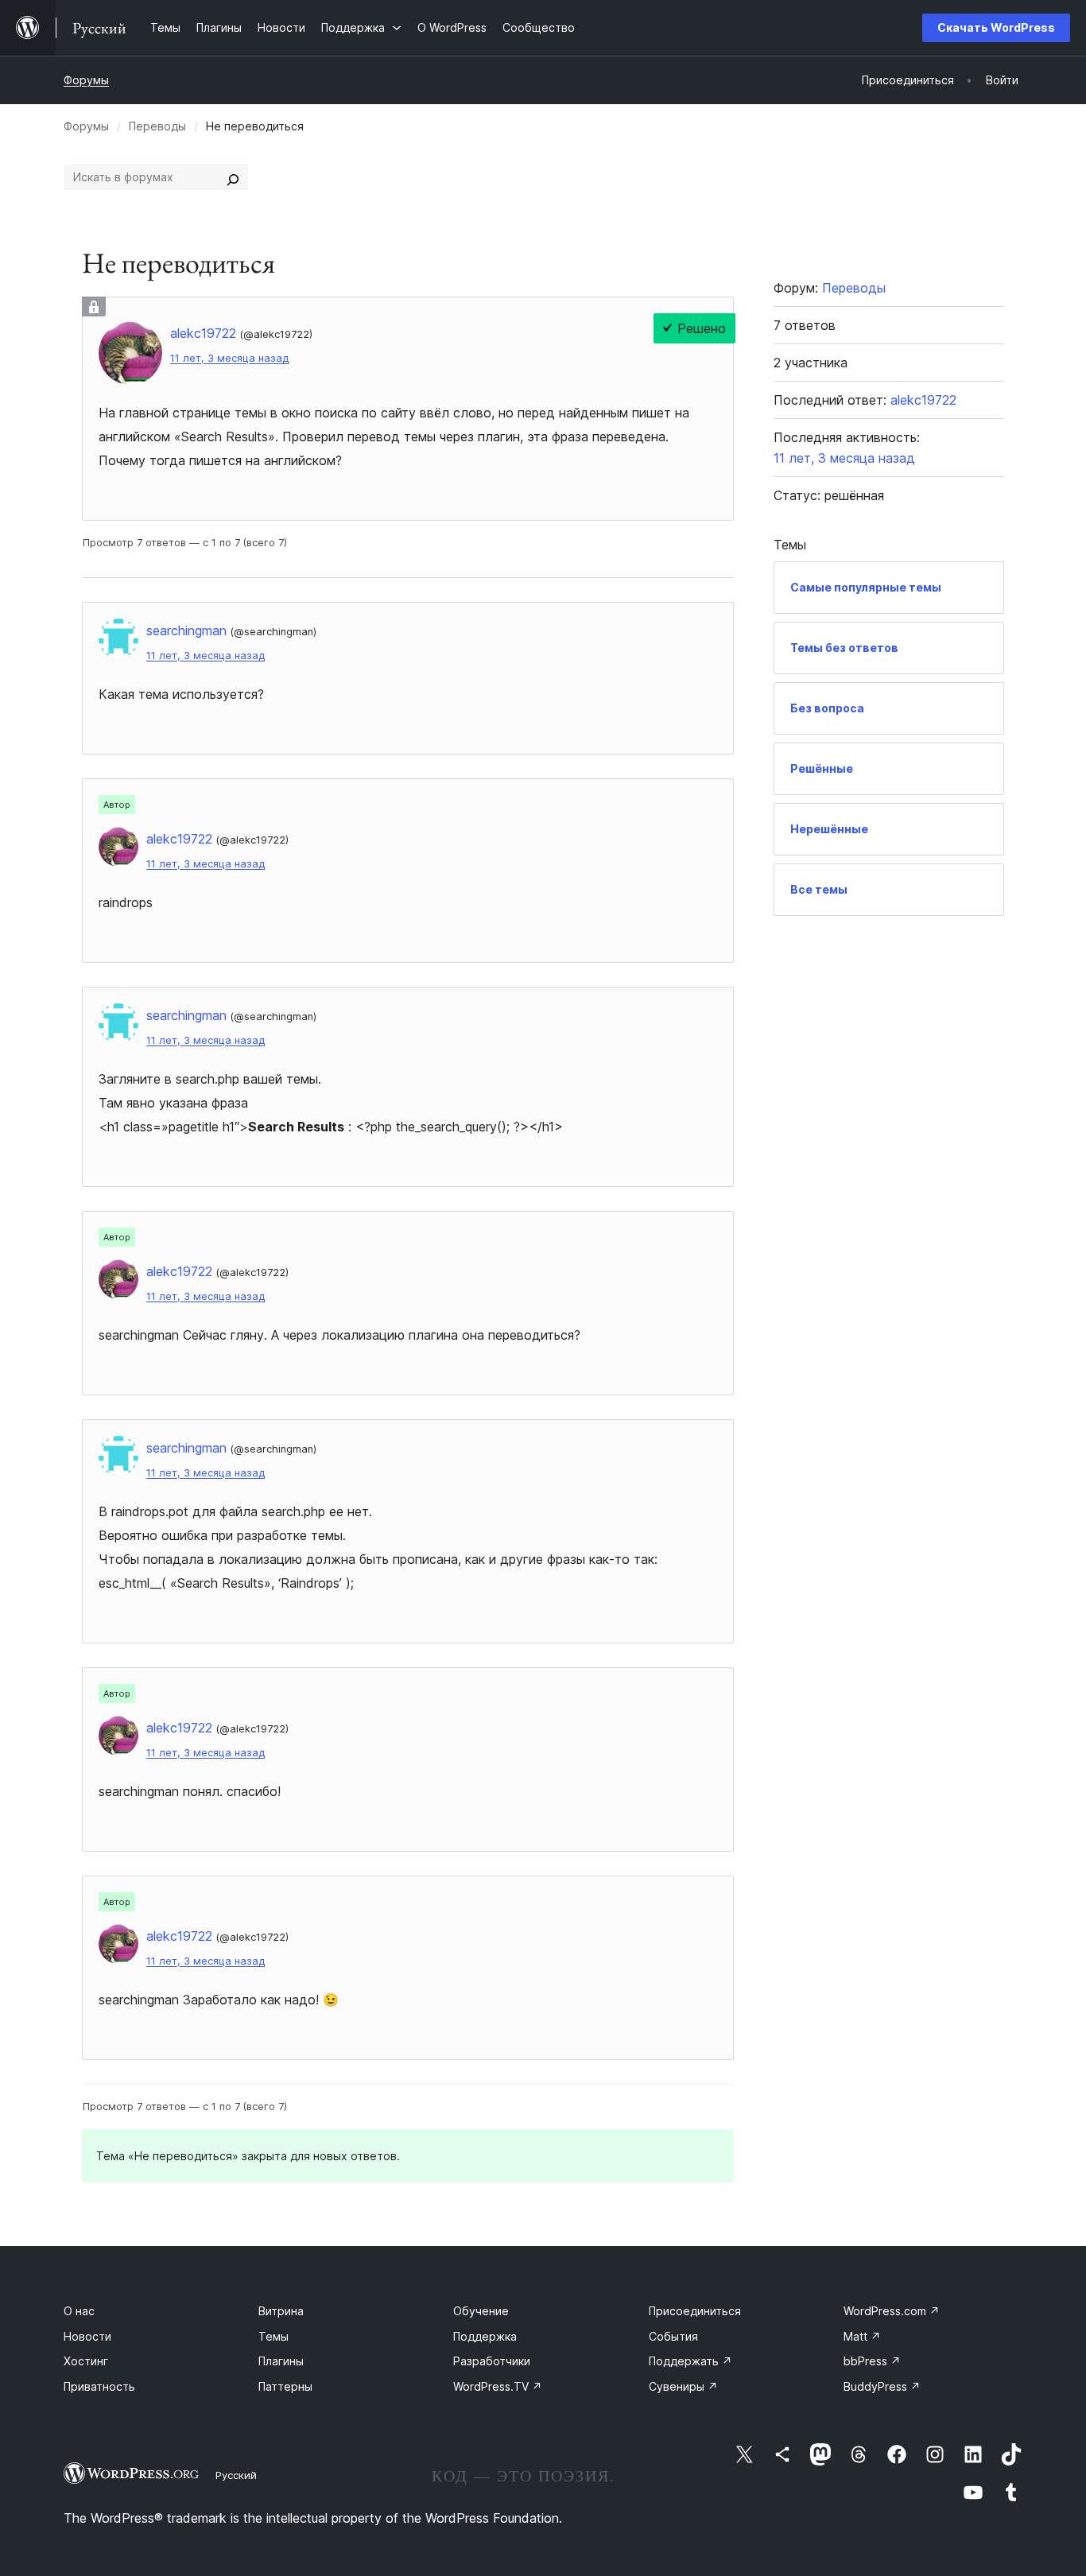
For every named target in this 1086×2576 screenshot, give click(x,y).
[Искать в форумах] (233, 177)
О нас (79, 2311)
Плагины (281, 2361)
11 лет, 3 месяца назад (229, 358)
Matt (862, 2336)
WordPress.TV (498, 2386)
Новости (87, 2336)
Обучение (481, 2311)
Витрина (281, 2311)
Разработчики (492, 2361)
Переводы (157, 126)
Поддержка (485, 2336)
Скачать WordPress (996, 27)
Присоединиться (695, 2311)
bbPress (872, 2361)
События (673, 2336)
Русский (236, 2475)
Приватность (99, 2386)
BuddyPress (882, 2386)
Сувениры (683, 2386)
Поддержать (690, 2361)
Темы (273, 2336)
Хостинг (86, 2361)
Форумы (86, 80)
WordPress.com (892, 2311)
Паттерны (285, 2386)
